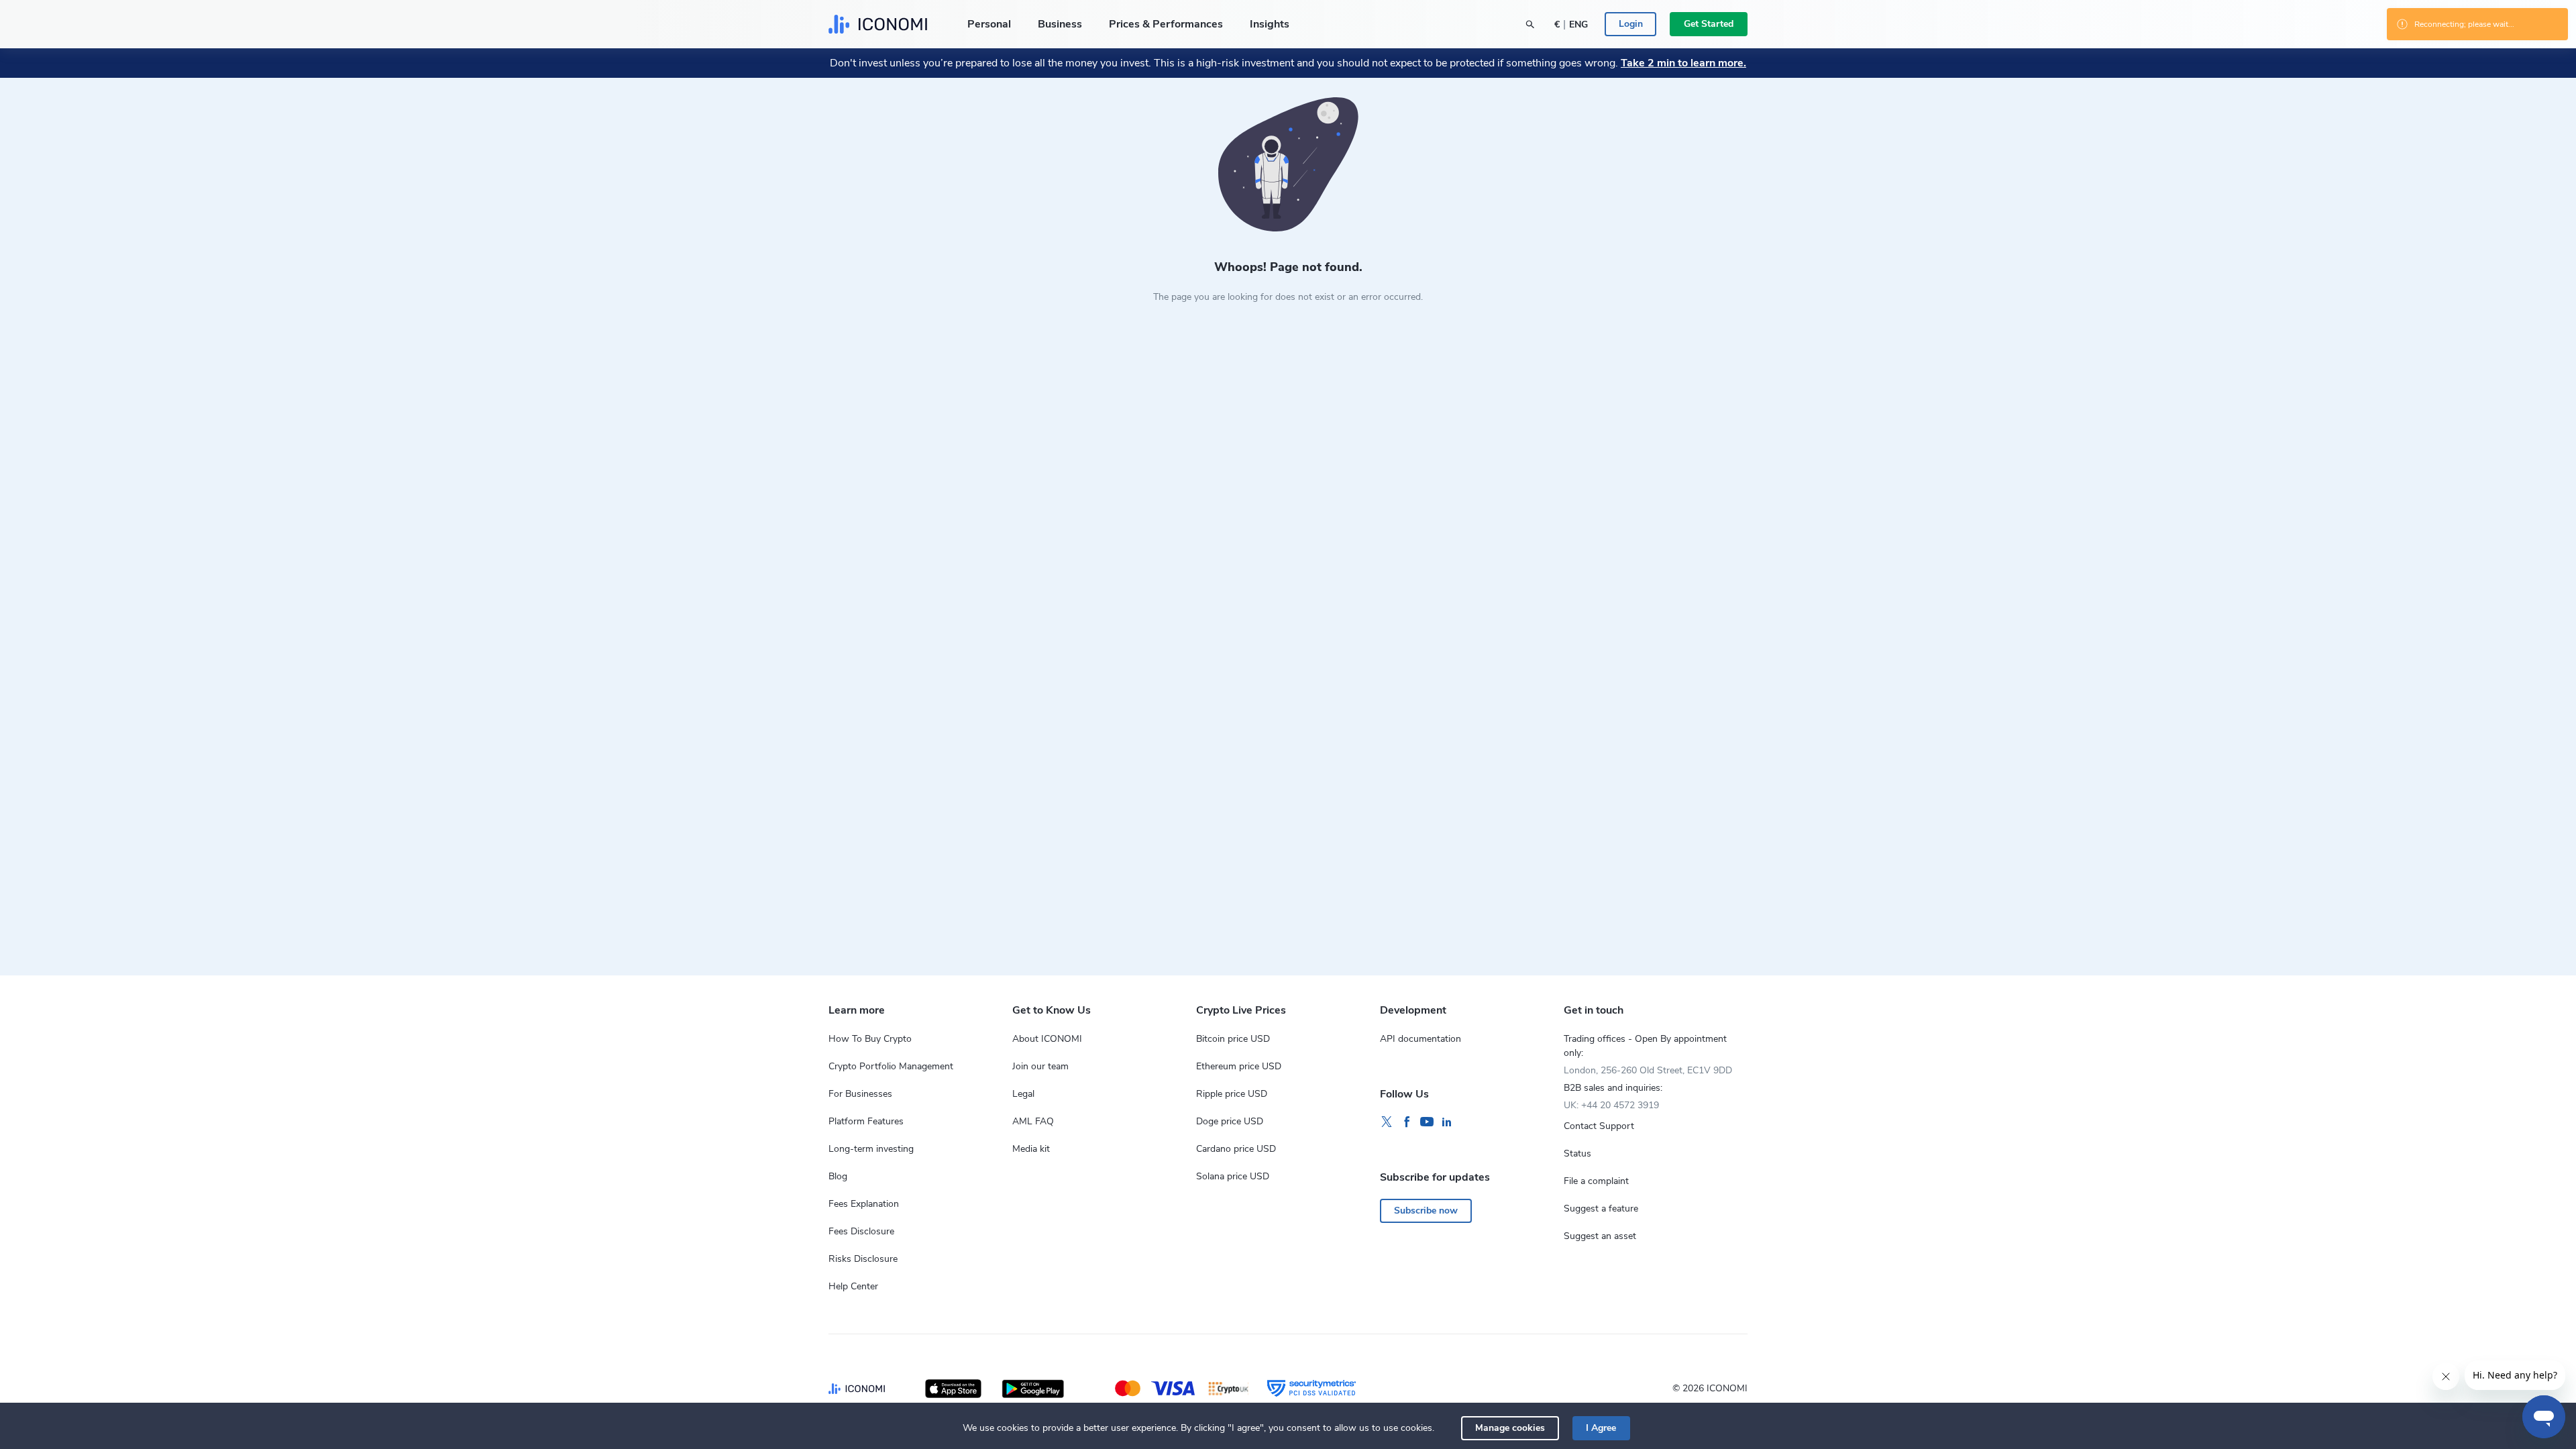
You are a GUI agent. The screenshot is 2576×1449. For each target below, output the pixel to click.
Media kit (1031, 1149)
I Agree (1601, 1428)
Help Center (853, 1286)
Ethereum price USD (1239, 1066)
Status (1577, 1153)
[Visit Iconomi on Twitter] (1387, 1122)
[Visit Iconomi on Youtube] (1427, 1122)
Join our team (1040, 1066)
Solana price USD (1233, 1176)
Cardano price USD (1236, 1149)
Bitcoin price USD (1233, 1039)
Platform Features (866, 1121)
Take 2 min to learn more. (1683, 63)
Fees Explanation (864, 1204)
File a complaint (1596, 1181)
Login (1631, 24)
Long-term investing (871, 1149)
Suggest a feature (1601, 1209)
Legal (1023, 1094)
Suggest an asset (1600, 1236)
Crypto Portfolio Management (891, 1066)
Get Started (1709, 24)
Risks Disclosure (863, 1259)
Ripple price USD (1232, 1094)
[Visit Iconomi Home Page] (878, 24)
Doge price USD (1230, 1121)
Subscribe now (1426, 1211)
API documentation (1420, 1039)
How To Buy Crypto (870, 1039)
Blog (838, 1176)
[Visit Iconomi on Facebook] (1407, 1122)
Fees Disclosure (861, 1231)
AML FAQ (1033, 1121)
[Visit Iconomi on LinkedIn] (1447, 1122)
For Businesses (860, 1094)
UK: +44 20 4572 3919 (1611, 1105)
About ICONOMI (1047, 1039)
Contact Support (1599, 1126)
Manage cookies (1510, 1428)
